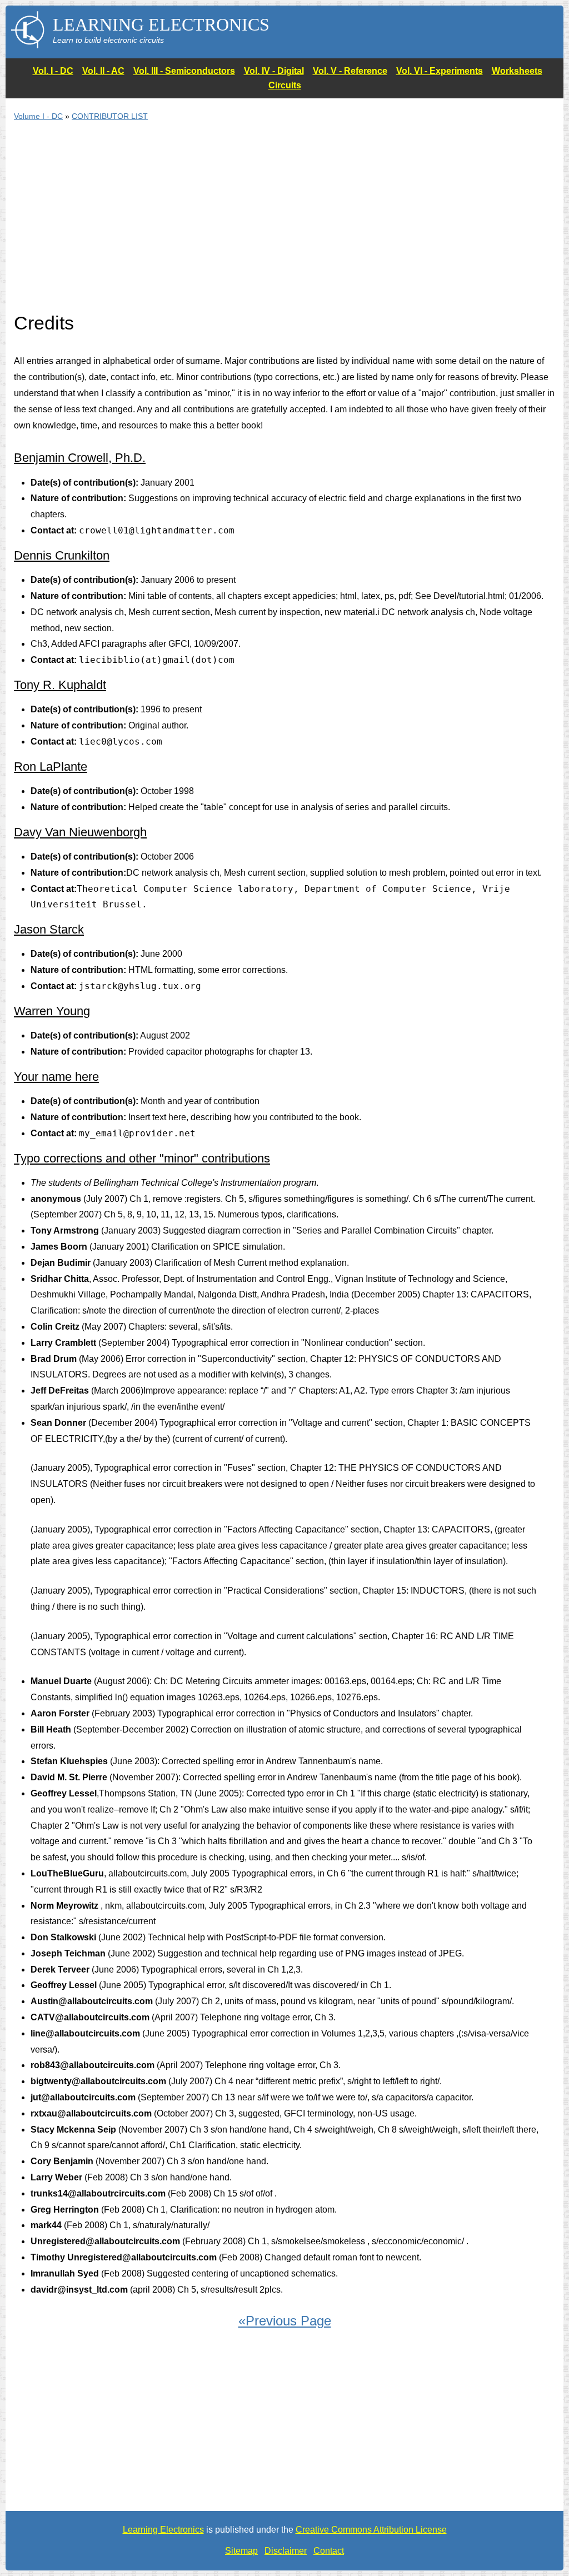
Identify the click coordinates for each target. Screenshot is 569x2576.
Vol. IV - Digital (274, 71)
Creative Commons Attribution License (371, 2530)
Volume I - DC (38, 116)
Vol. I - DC (53, 71)
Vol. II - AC (103, 71)
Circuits (285, 85)
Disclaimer (286, 2551)
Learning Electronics (163, 2530)
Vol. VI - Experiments (440, 71)
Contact (329, 2551)
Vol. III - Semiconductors (184, 71)
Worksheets (517, 71)
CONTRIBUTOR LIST (110, 116)
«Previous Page (285, 2321)
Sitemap (241, 2551)
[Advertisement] (284, 223)
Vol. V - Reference (350, 71)
